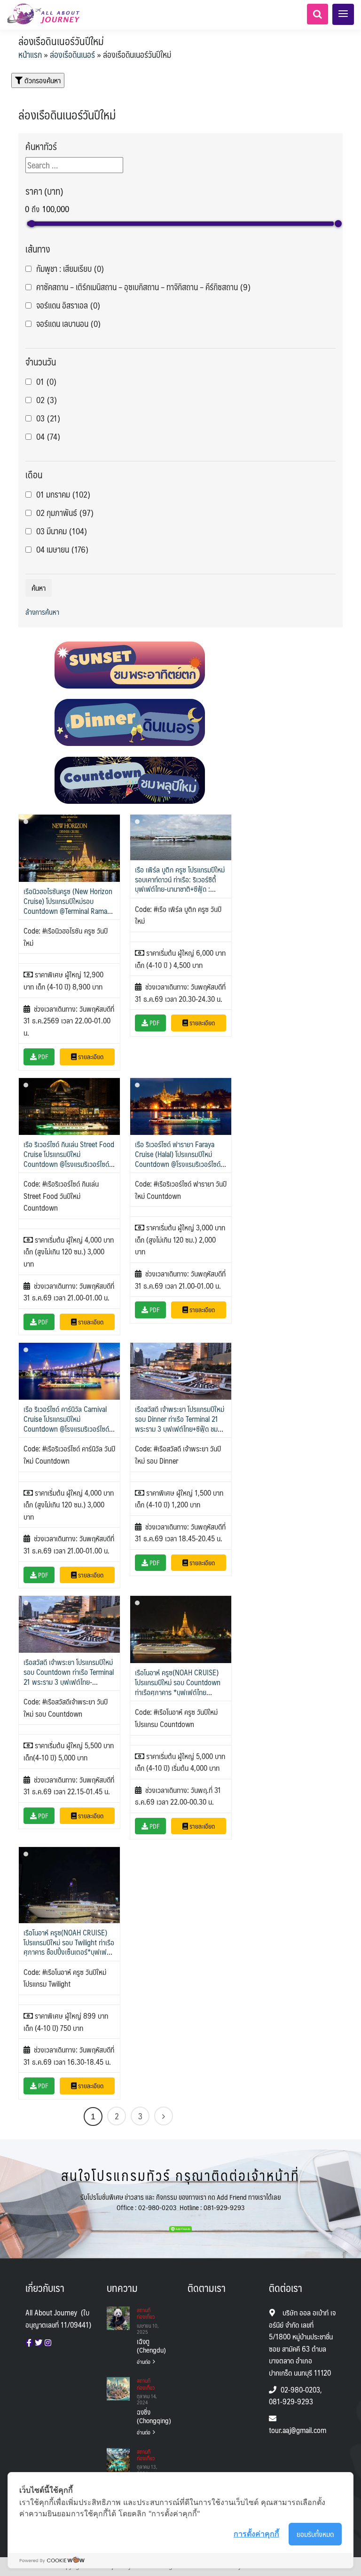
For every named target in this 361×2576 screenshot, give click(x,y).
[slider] (32, 224)
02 (47, 400)
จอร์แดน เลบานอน (68, 324)
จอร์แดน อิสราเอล (68, 305)
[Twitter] (39, 2343)
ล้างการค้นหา (42, 612)
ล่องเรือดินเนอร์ (72, 55)
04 (48, 437)
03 (48, 418)
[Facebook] (29, 2343)
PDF (43, 1056)
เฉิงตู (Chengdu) (148, 2346)
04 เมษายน (62, 550)
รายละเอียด (90, 1056)
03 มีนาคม (62, 531)
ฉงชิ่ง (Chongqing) (148, 2416)
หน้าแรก (30, 55)
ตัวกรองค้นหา (42, 80)
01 (46, 382)
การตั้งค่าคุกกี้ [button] (256, 2534)
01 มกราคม (63, 495)
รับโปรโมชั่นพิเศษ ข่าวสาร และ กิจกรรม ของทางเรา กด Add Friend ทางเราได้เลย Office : (181, 2202)
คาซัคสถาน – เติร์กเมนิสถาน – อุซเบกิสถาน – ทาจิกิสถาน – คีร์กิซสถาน (143, 287)
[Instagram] (48, 2343)
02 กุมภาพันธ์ (65, 513)
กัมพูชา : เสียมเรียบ (70, 269)
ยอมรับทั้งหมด (315, 2534)
